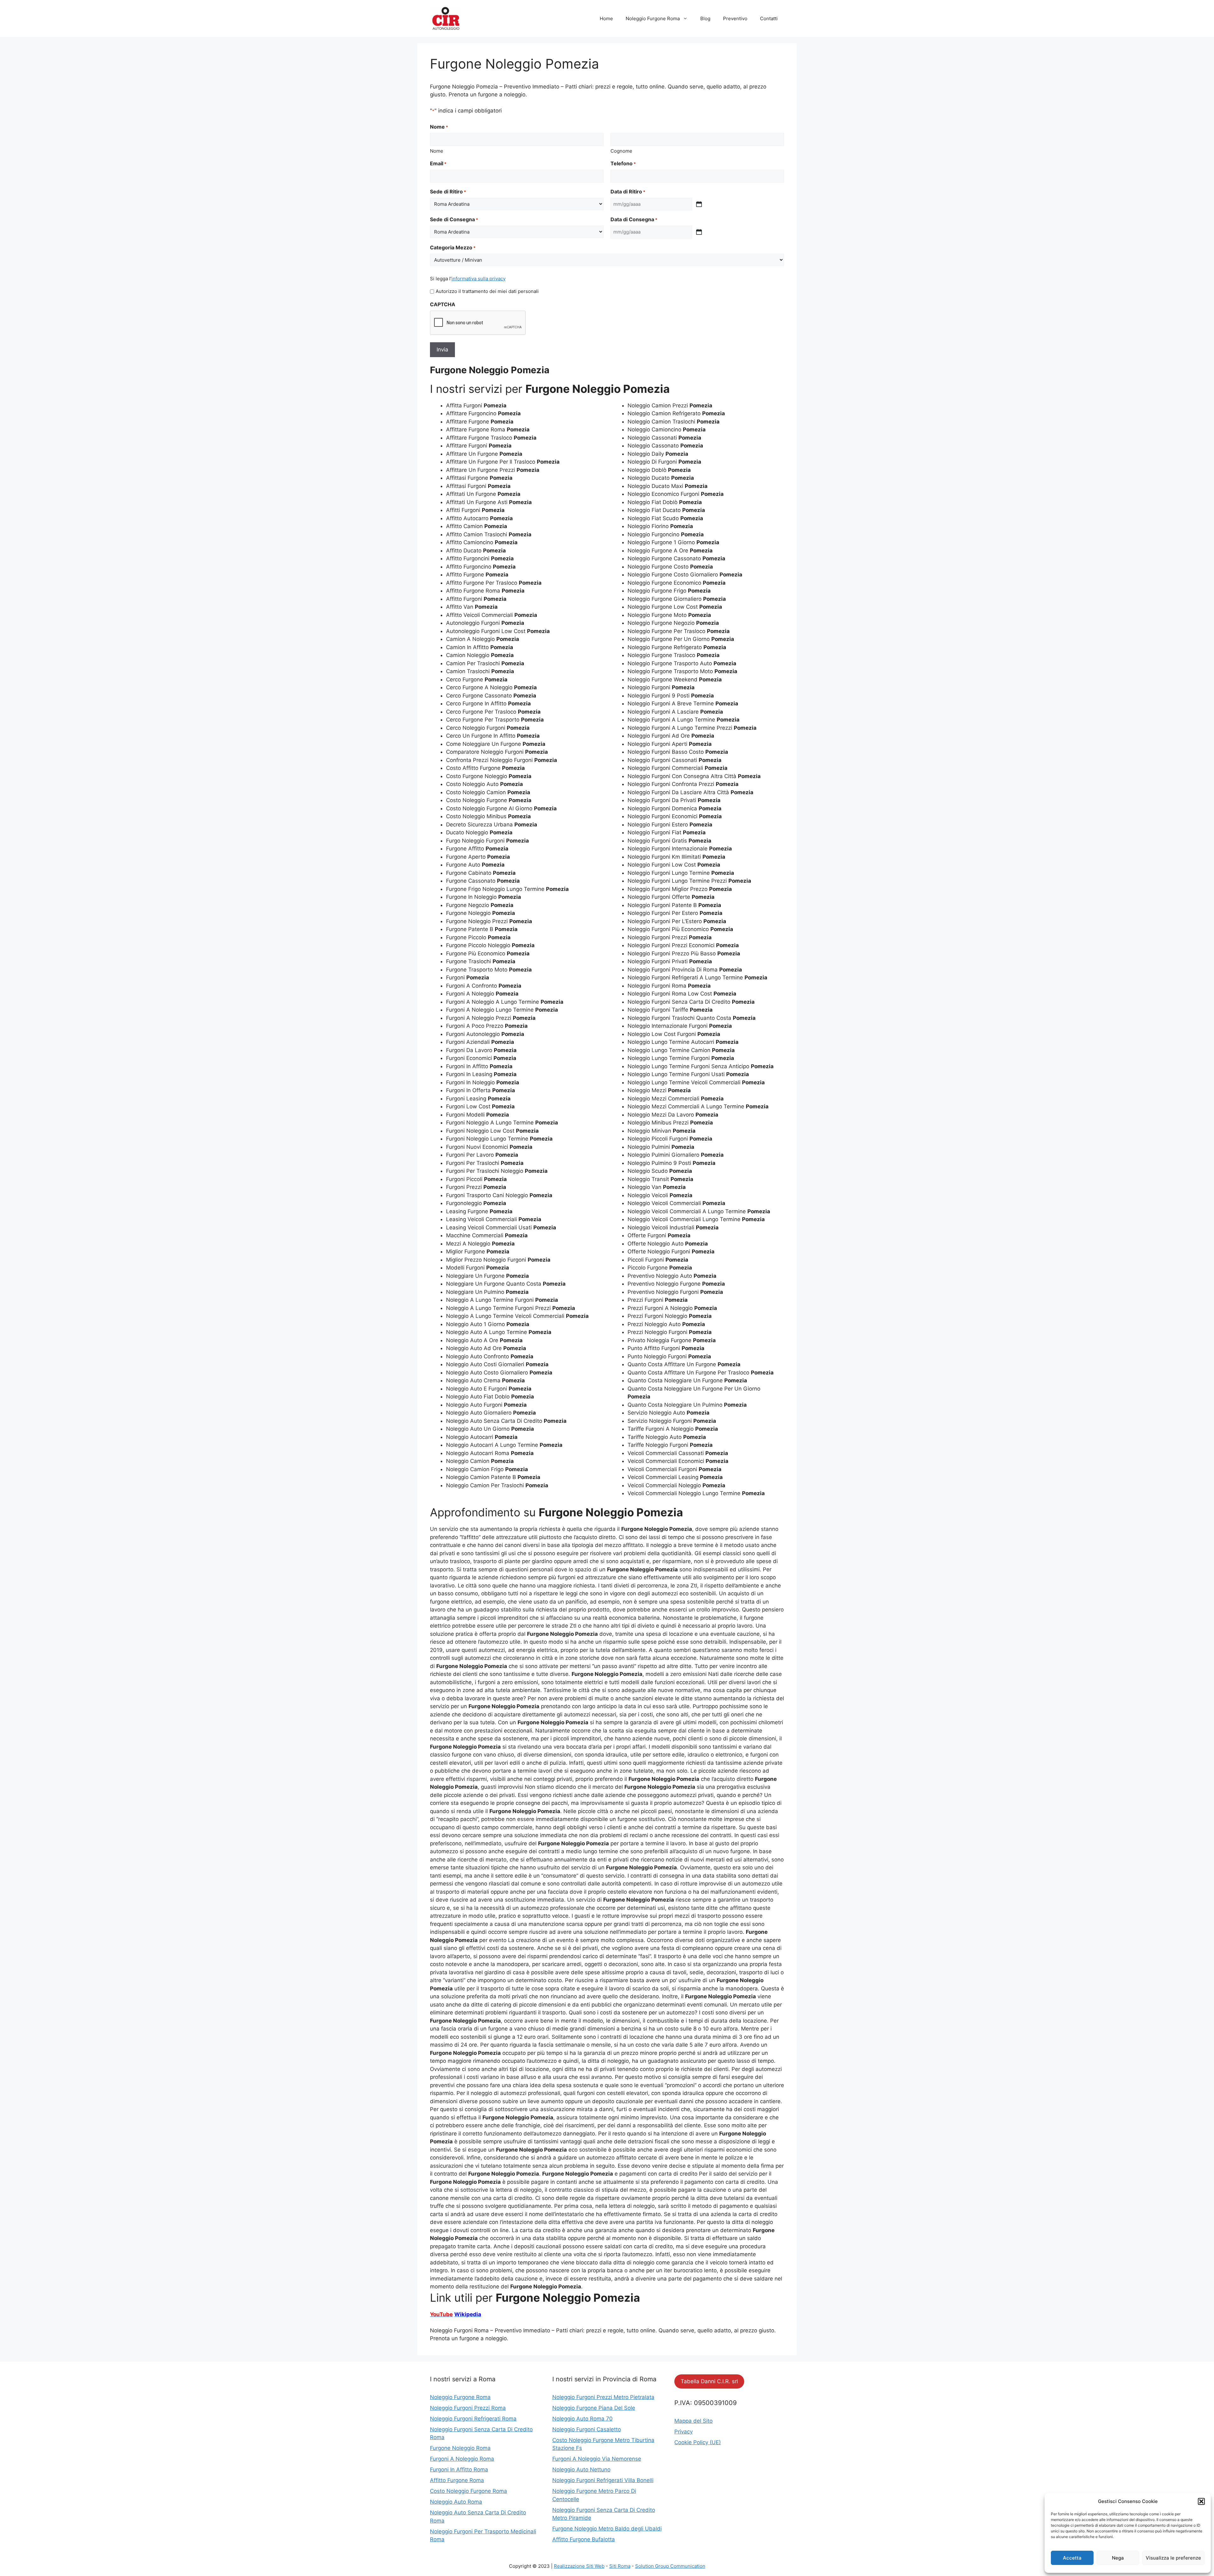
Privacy (684, 2432)
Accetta (1072, 2558)
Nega (1118, 2558)
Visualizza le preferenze (1173, 2558)
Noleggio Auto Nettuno (581, 2469)
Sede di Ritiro (448, 192)
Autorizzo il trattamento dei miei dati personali (487, 291)
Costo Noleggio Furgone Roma (469, 2491)
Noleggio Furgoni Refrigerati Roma (473, 2419)
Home (606, 18)
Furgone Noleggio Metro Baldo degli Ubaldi (607, 2529)
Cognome (621, 151)
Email (438, 163)
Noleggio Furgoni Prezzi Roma (468, 2408)
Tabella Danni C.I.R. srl (709, 2381)
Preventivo (735, 18)
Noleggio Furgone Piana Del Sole (594, 2408)
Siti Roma (620, 2566)
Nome (437, 151)
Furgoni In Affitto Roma (459, 2469)
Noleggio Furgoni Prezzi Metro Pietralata (603, 2397)
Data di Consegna (634, 219)
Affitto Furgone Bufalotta (584, 2539)
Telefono (623, 163)
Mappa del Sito (693, 2421)
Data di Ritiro (628, 192)
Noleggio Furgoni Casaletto (587, 2429)
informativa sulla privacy (478, 279)
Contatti (769, 18)
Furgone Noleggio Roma (460, 2448)
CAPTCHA (443, 304)
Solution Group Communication (670, 2566)
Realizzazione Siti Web (579, 2566)
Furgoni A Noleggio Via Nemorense (597, 2459)
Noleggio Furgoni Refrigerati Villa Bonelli (603, 2480)
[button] (1201, 2501)
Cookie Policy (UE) (698, 2442)
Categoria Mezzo (453, 247)
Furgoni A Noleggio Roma (462, 2459)
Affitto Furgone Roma (457, 2480)
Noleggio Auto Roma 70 (582, 2419)
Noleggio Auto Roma (456, 2502)
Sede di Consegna (454, 219)
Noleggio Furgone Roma (653, 18)
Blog (705, 18)
